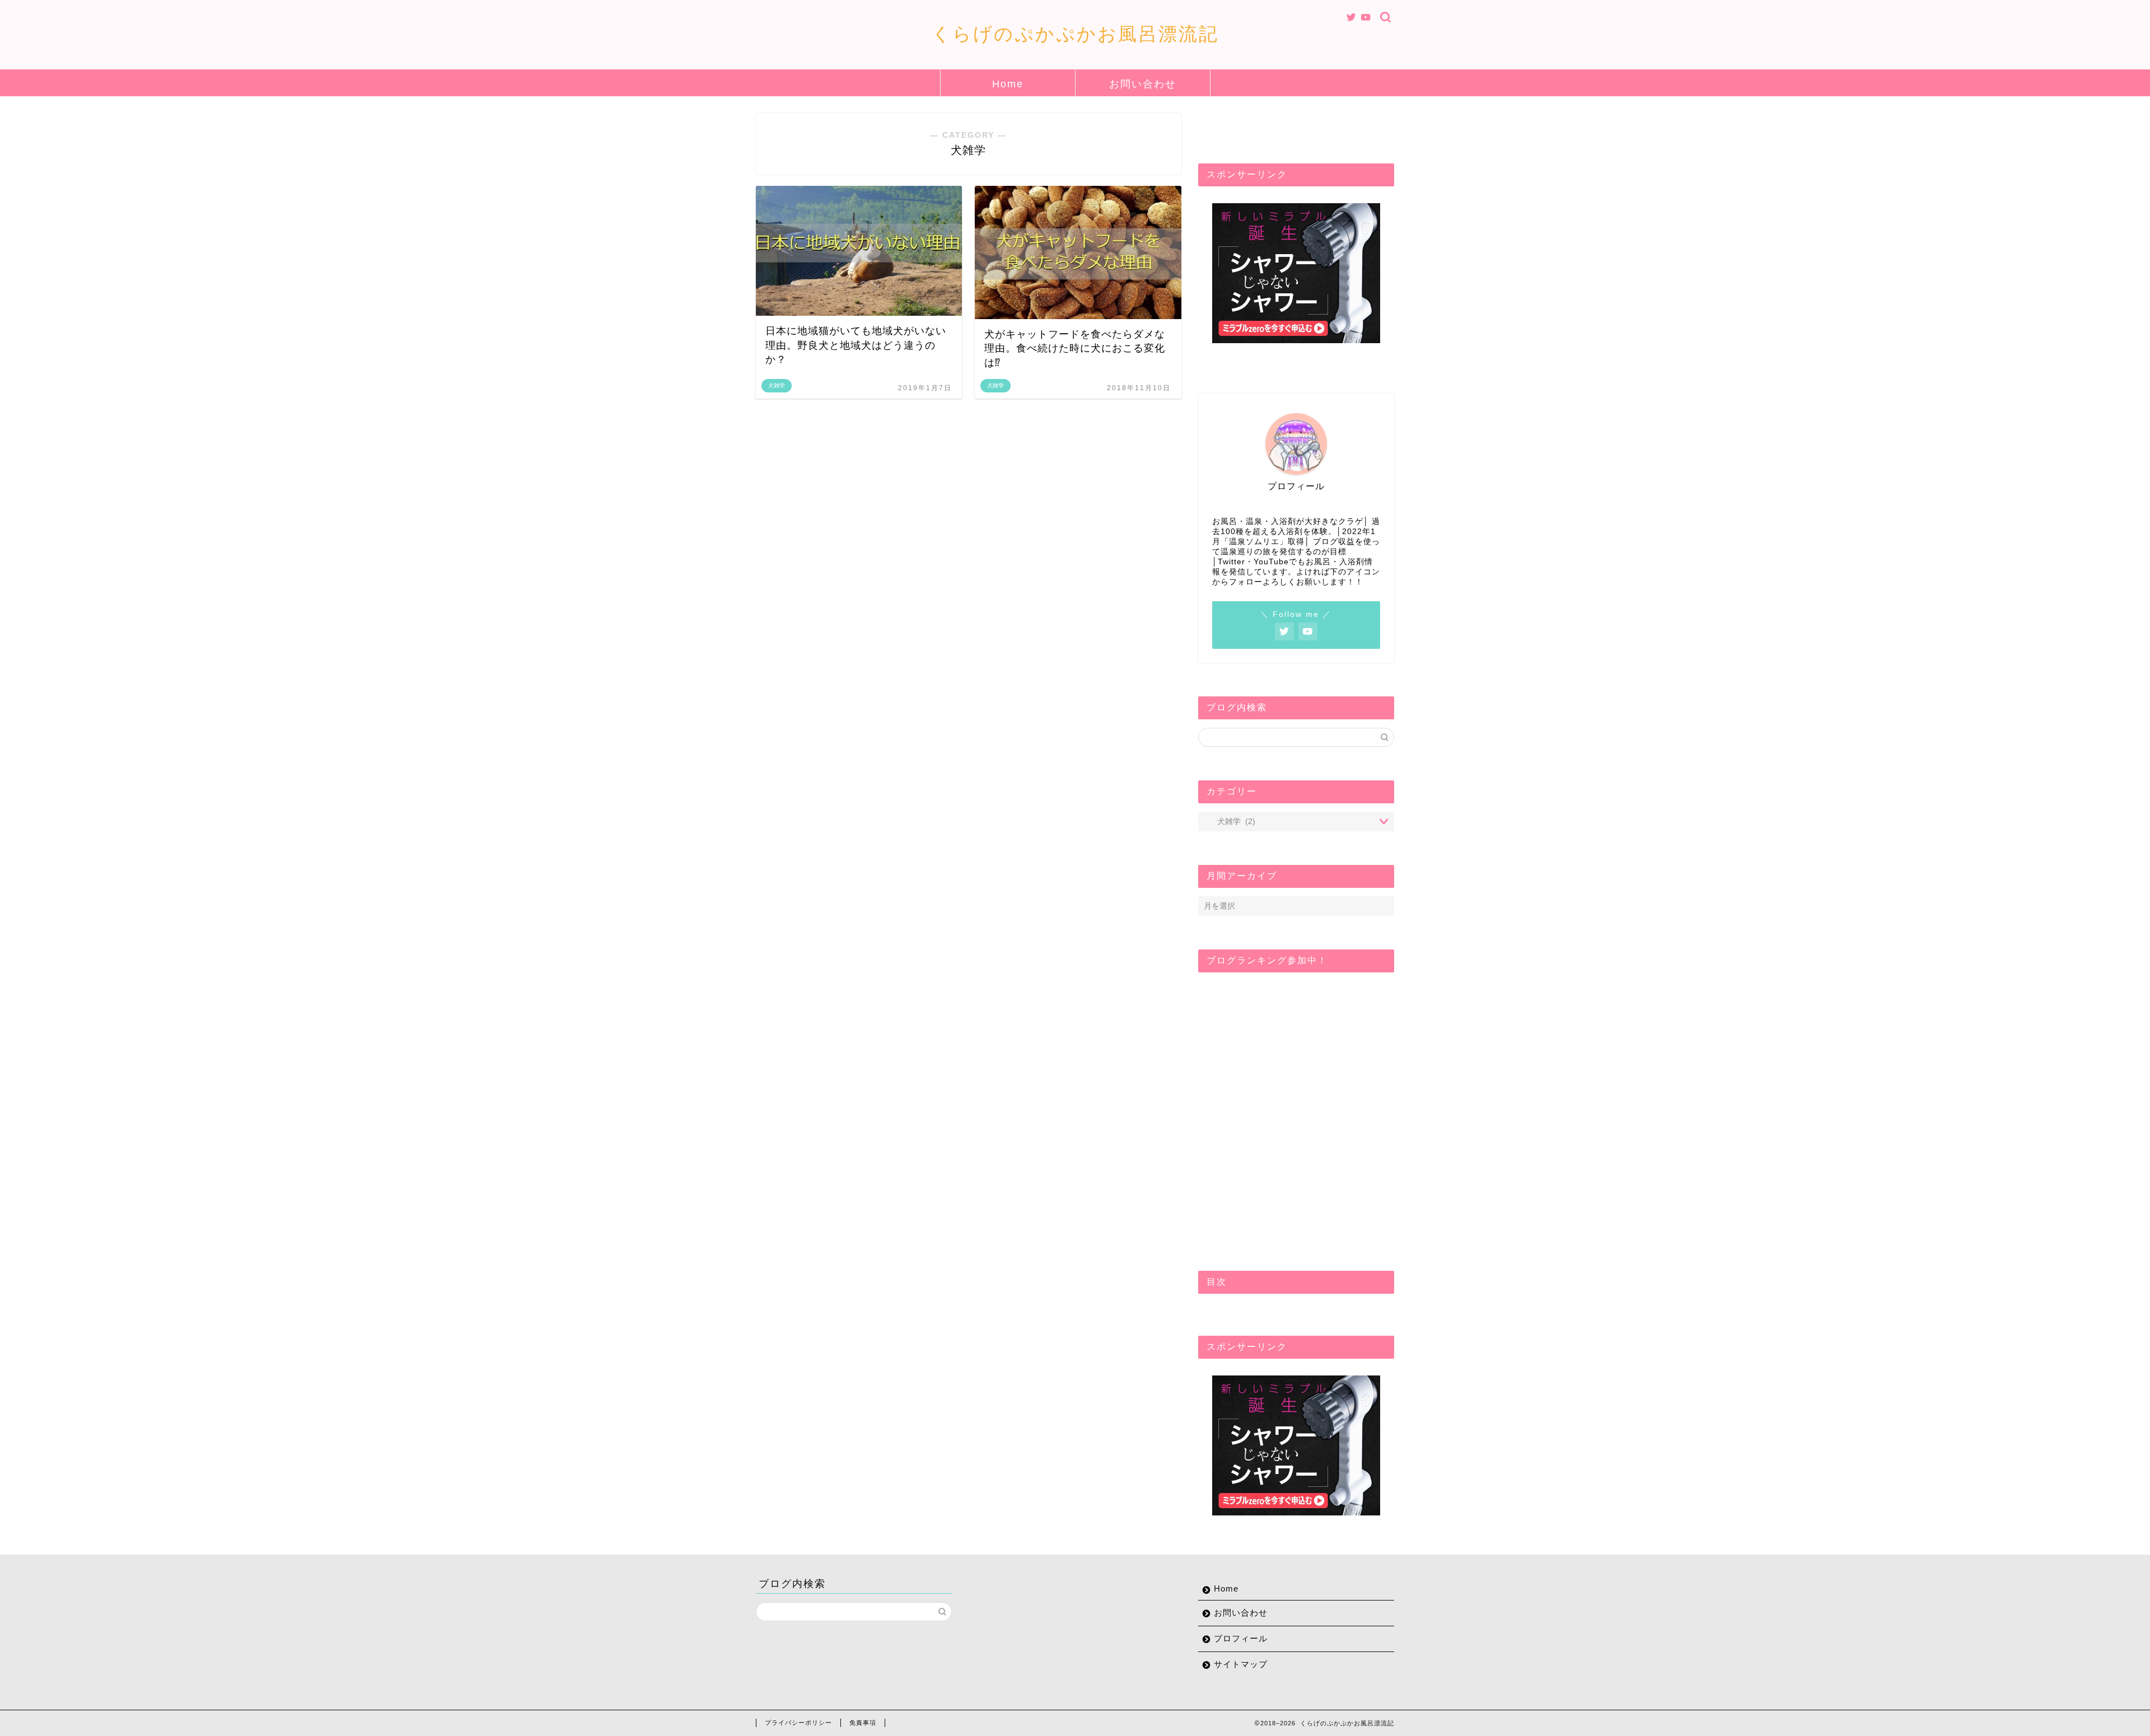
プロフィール (1241, 1638)
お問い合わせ (1143, 84)
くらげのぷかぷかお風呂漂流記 (1075, 34)
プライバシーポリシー (798, 1723)
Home (1008, 84)
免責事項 (863, 1723)
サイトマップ (1241, 1664)
